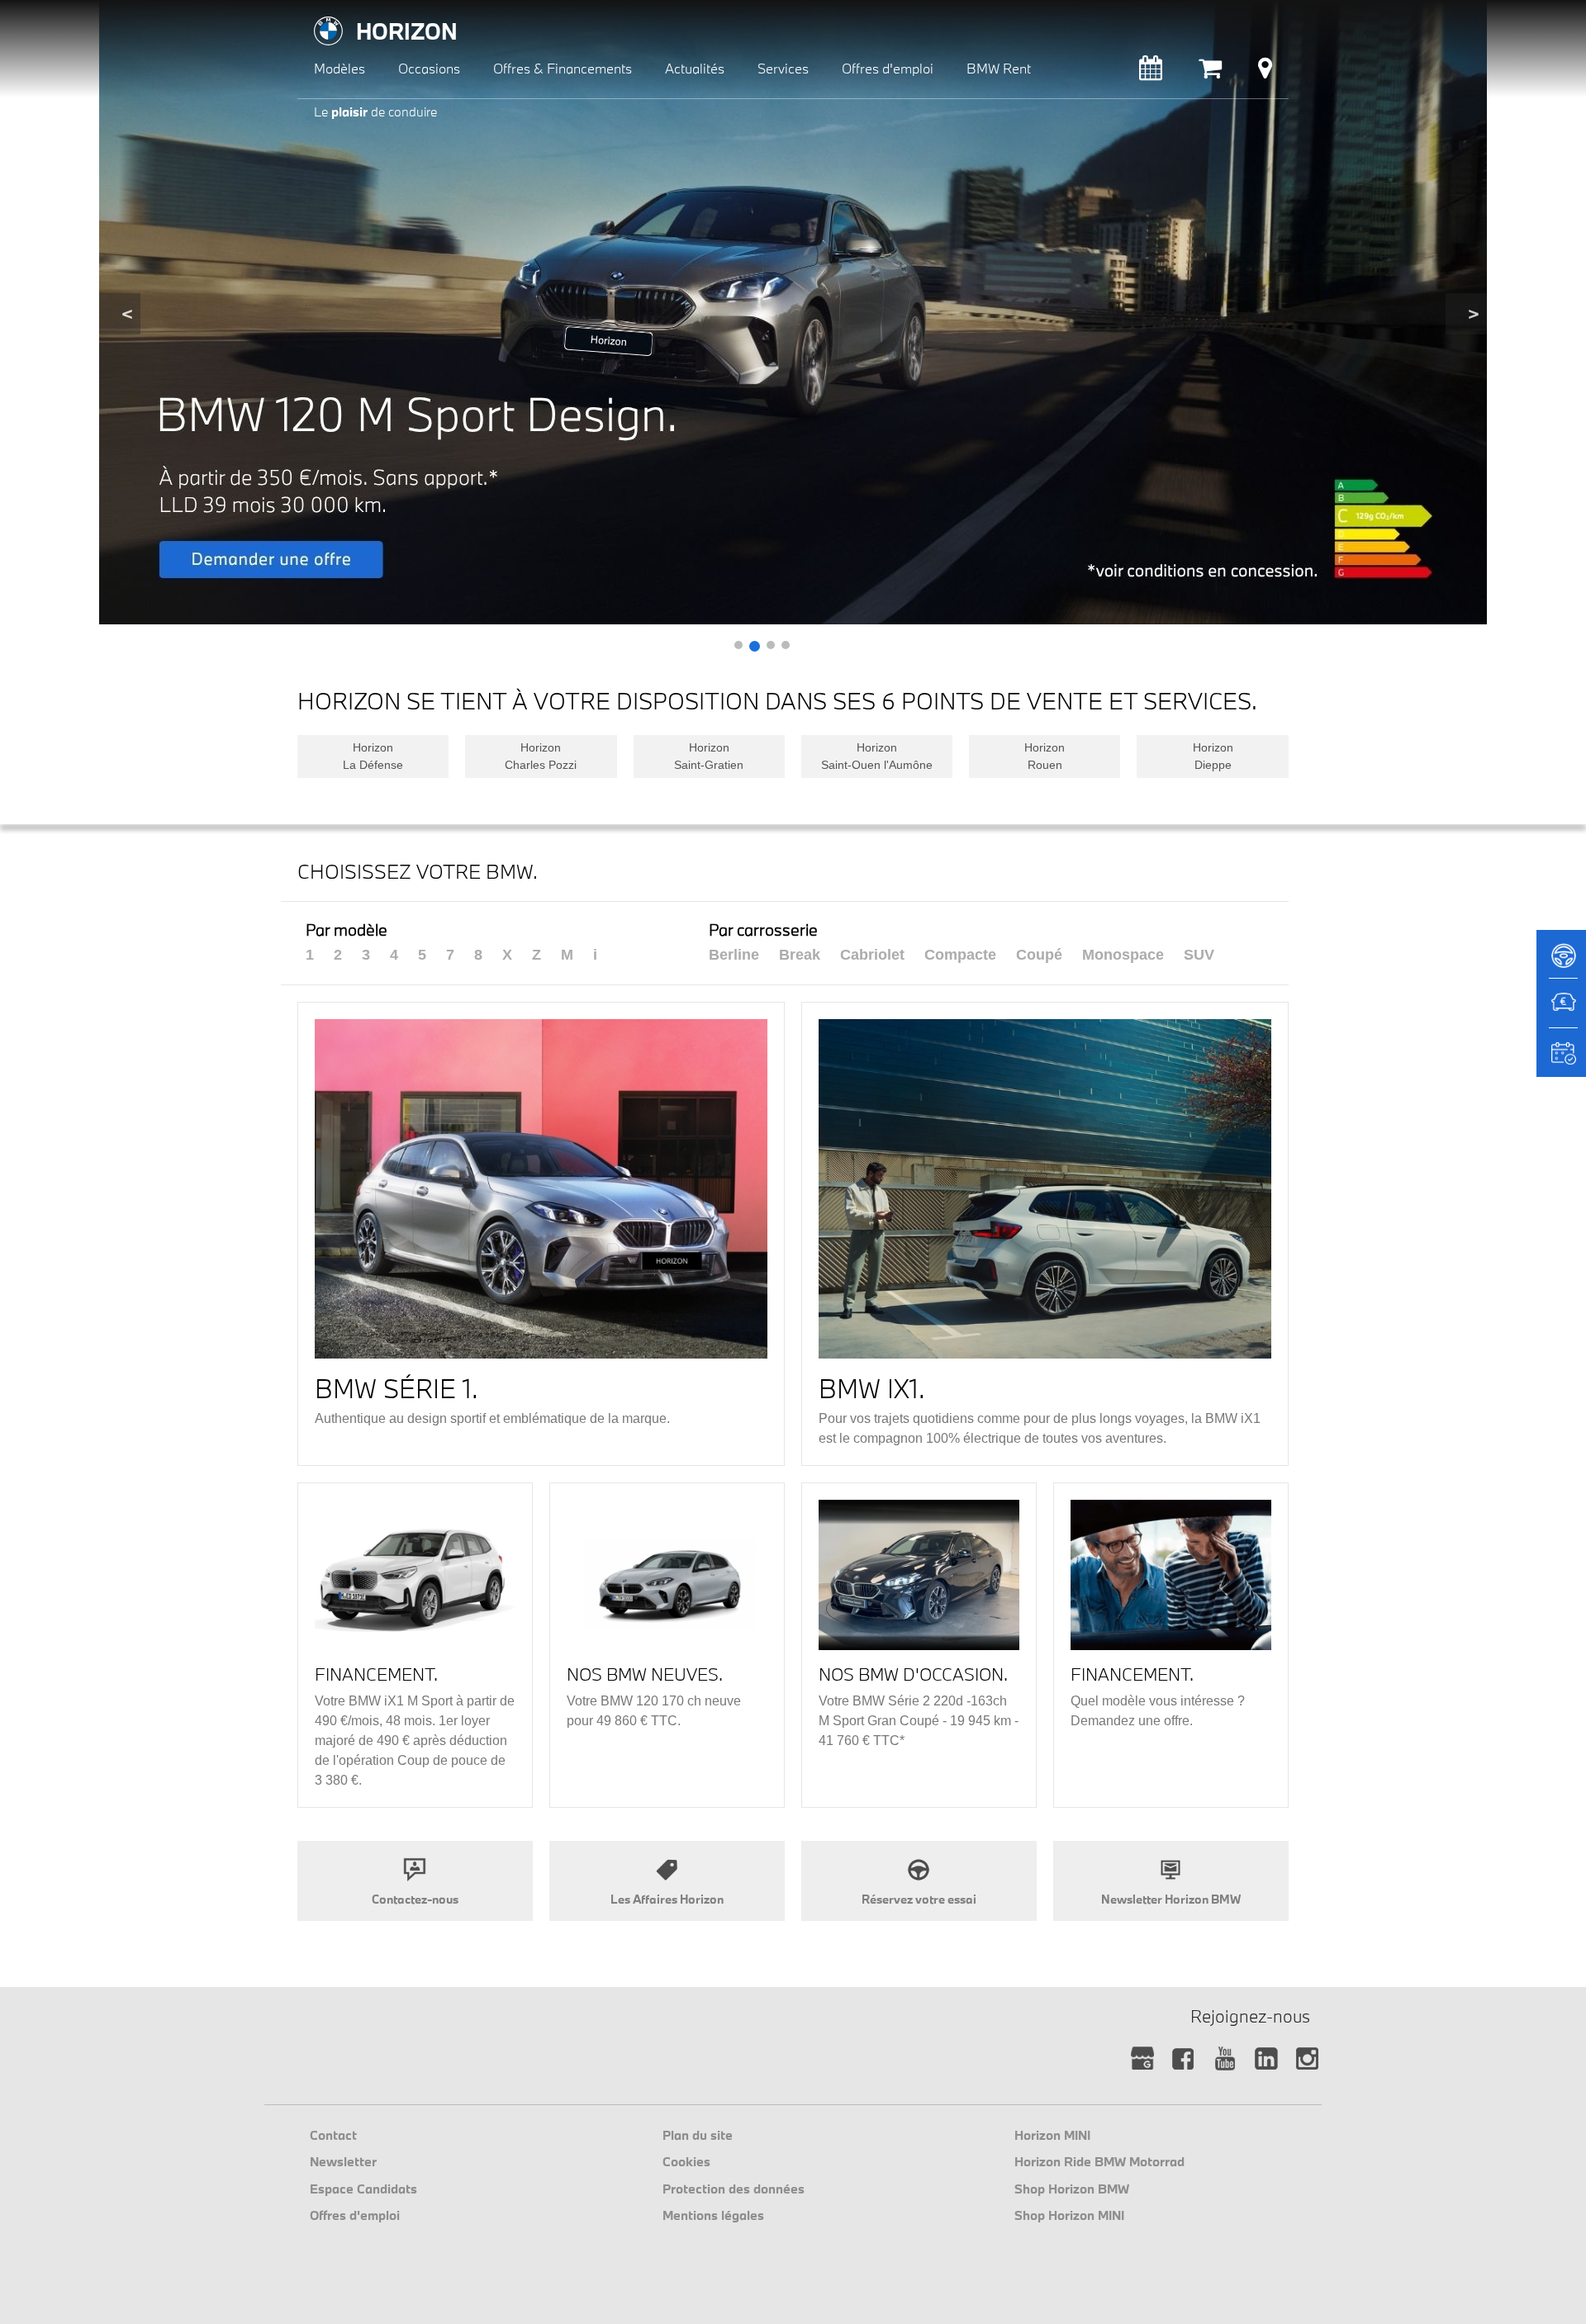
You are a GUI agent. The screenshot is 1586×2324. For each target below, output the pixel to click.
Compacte (960, 955)
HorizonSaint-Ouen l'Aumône (877, 756)
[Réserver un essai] (1561, 961)
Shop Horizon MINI (1069, 2215)
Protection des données (734, 2189)
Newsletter (343, 2161)
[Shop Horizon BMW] (1210, 72)
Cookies (686, 2161)
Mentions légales (713, 2215)
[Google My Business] (1142, 2059)
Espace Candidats (363, 2189)
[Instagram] (1307, 2059)
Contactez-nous (415, 1899)
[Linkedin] (1266, 2059)
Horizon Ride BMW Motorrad (1099, 2161)
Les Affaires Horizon (667, 1899)
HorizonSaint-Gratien (709, 756)
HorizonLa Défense (373, 756)
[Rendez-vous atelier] (1151, 72)
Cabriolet (872, 955)
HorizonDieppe (1213, 756)
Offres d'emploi (355, 2215)
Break (800, 955)
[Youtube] (1225, 2059)
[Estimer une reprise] (1561, 1011)
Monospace (1123, 955)
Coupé (1039, 955)
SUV (1199, 955)
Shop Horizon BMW (1072, 2189)
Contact (333, 2135)
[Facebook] (1183, 2059)
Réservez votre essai (919, 1899)
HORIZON (407, 31)
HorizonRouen (1045, 756)
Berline (734, 955)
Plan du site (698, 2135)
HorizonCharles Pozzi (541, 756)
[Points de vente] (1265, 72)
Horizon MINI (1052, 2135)
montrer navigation (310, 13)
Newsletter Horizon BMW (1171, 1899)
